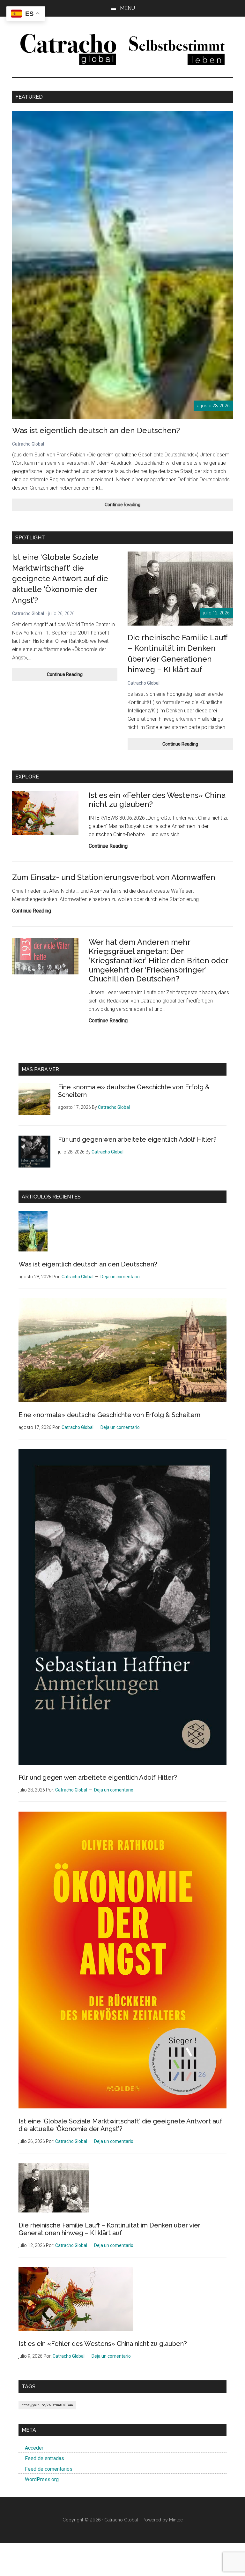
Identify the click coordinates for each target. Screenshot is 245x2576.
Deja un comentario (120, 1277)
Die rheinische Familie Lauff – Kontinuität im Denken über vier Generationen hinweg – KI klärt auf (109, 2229)
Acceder (34, 2448)
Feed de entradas (45, 2458)
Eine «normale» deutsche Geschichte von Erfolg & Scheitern (109, 1415)
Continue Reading (134, 506)
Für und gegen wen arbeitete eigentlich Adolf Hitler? (137, 1139)
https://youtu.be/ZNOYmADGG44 (47, 2405)
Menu (127, 8)
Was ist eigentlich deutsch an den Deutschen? (96, 430)
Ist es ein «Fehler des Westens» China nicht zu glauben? (157, 800)
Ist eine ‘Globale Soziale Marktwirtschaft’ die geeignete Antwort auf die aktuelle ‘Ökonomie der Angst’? (60, 578)
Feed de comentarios (49, 2469)
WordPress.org (42, 2479)
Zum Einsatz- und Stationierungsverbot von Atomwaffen (114, 877)
